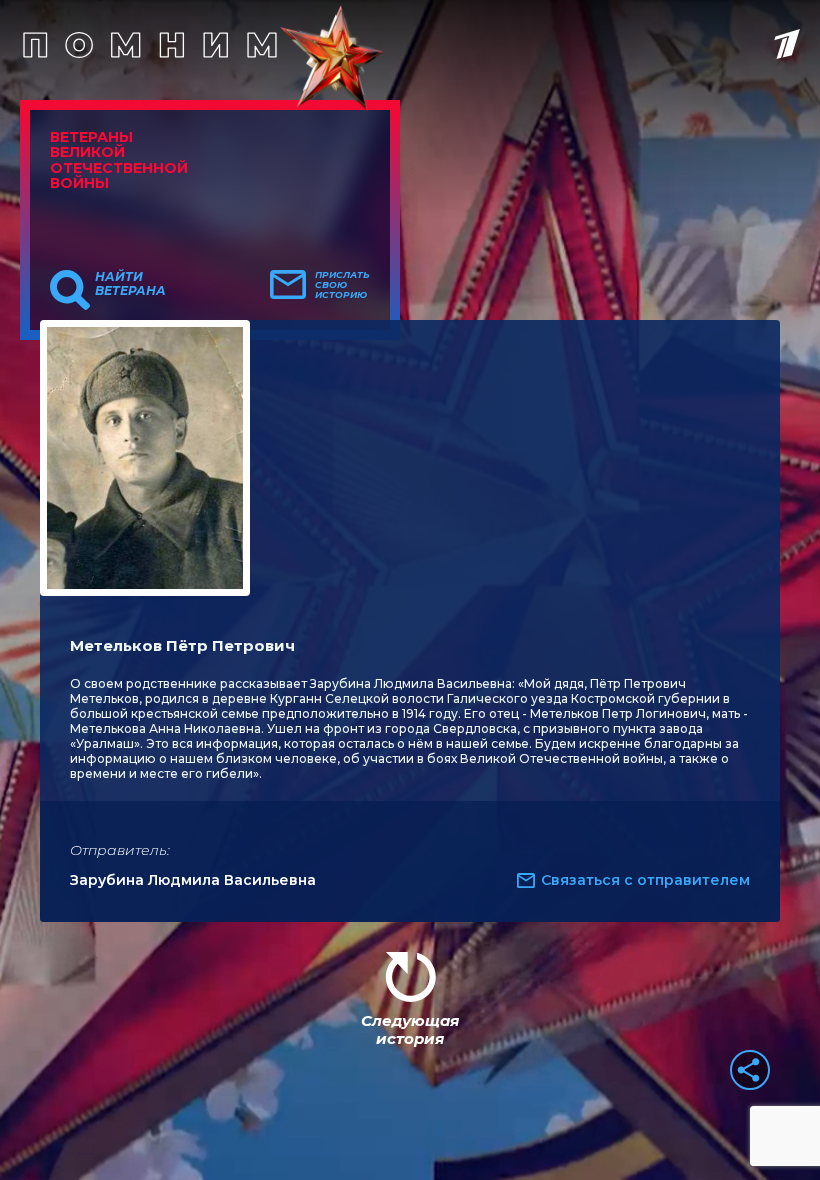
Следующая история (410, 1029)
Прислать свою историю (342, 285)
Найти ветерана (130, 284)
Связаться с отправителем (645, 880)
